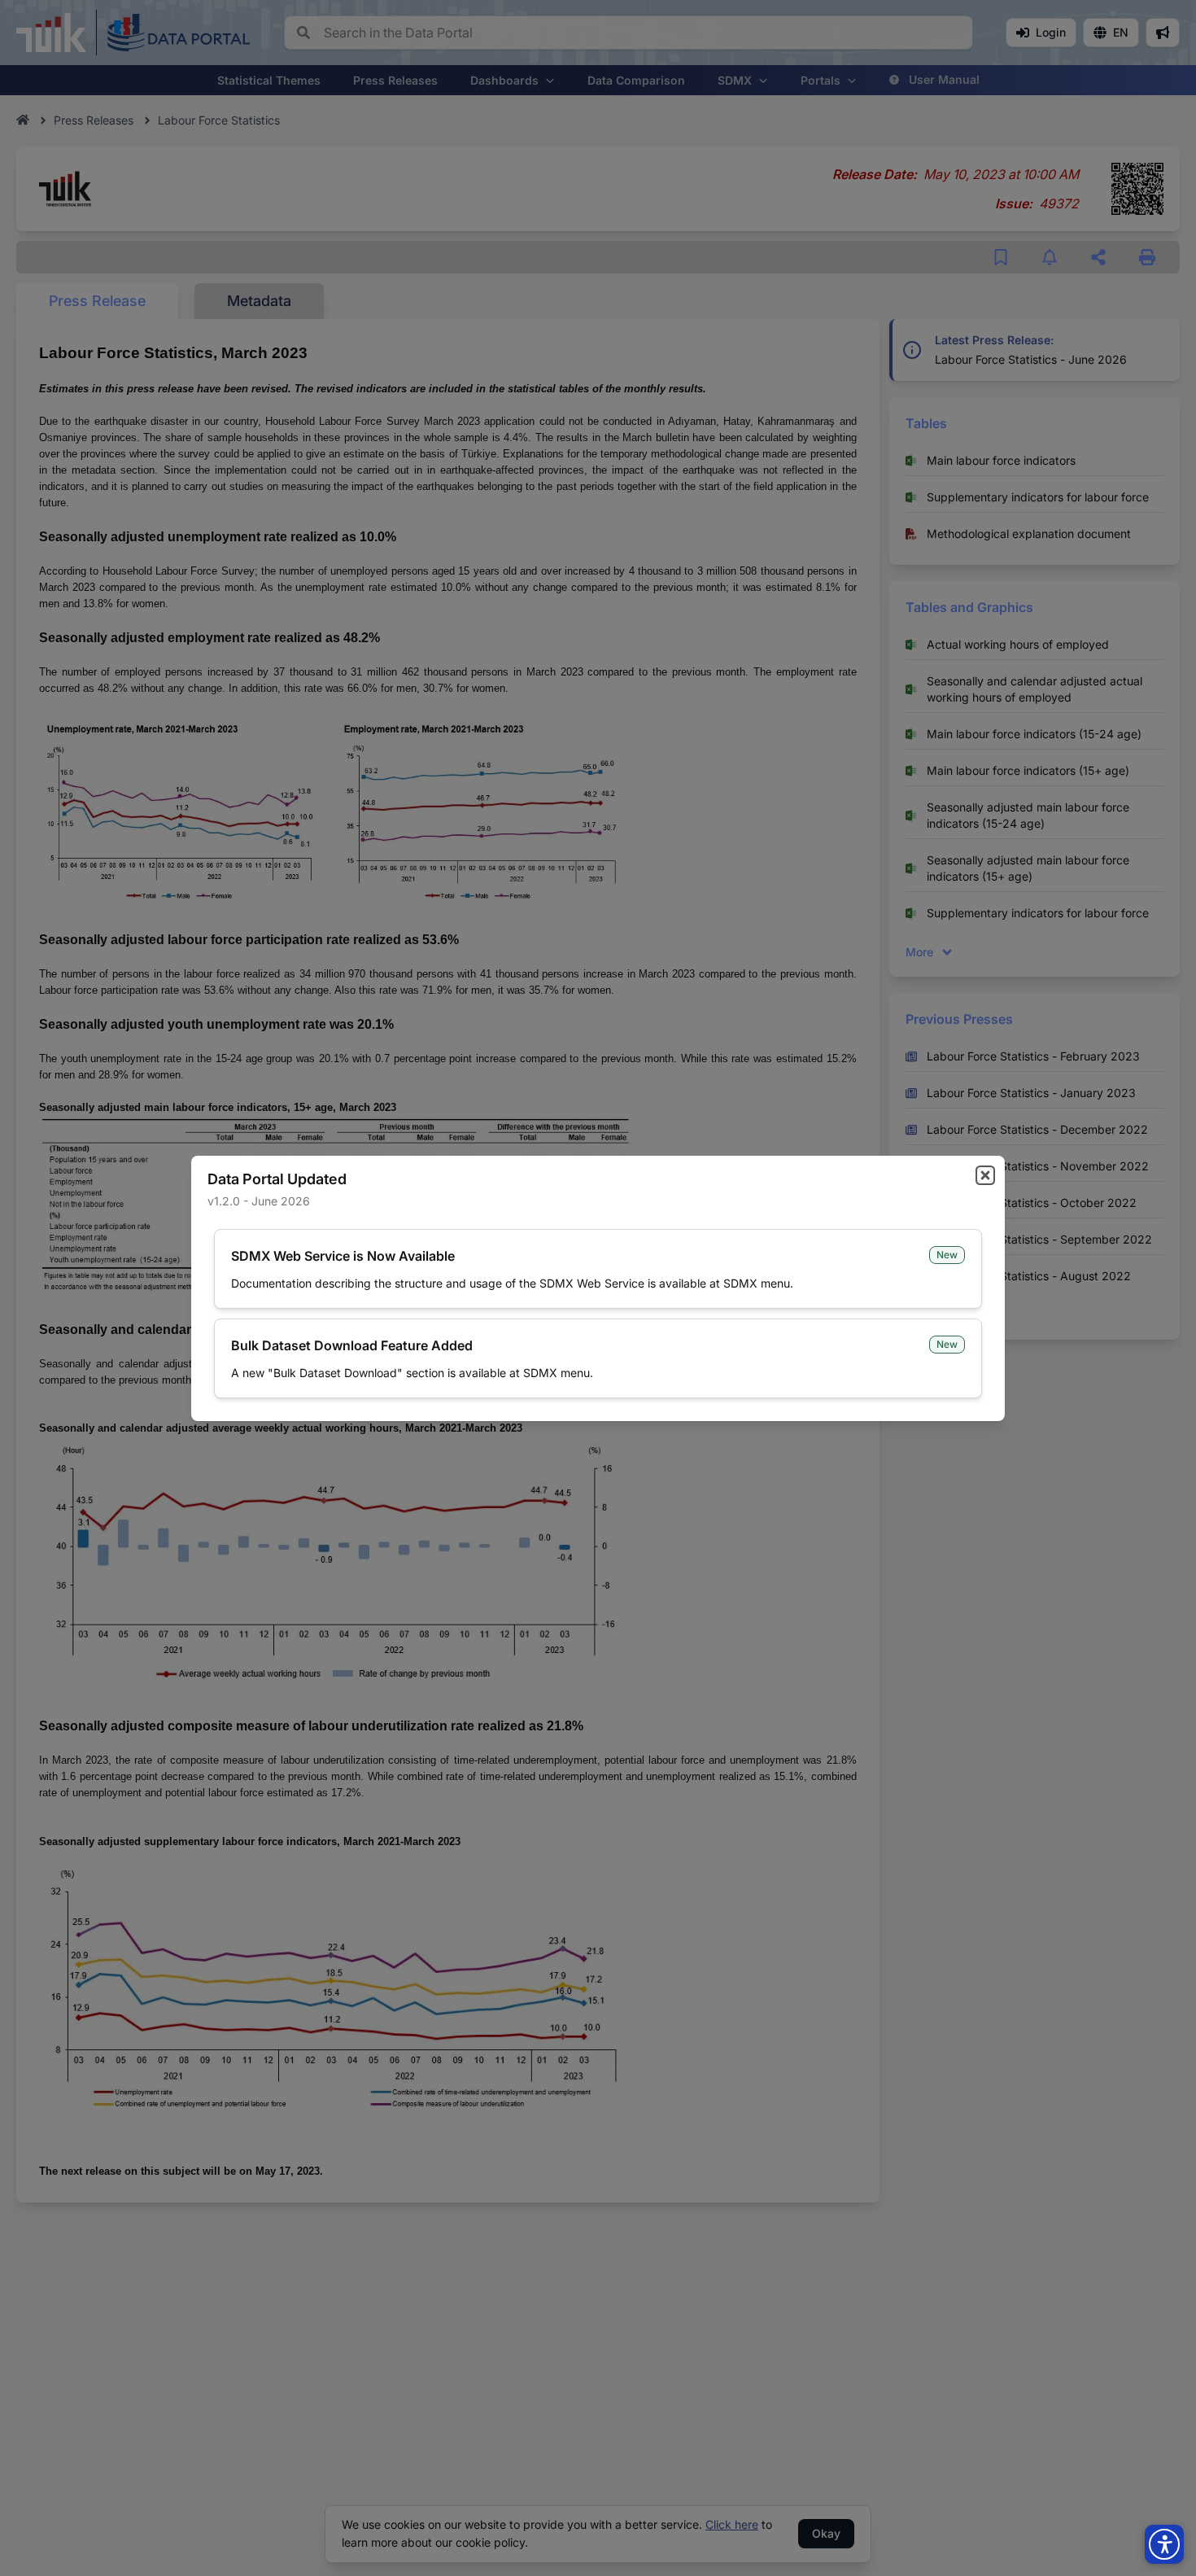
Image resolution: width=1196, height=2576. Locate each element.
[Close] (985, 1175)
